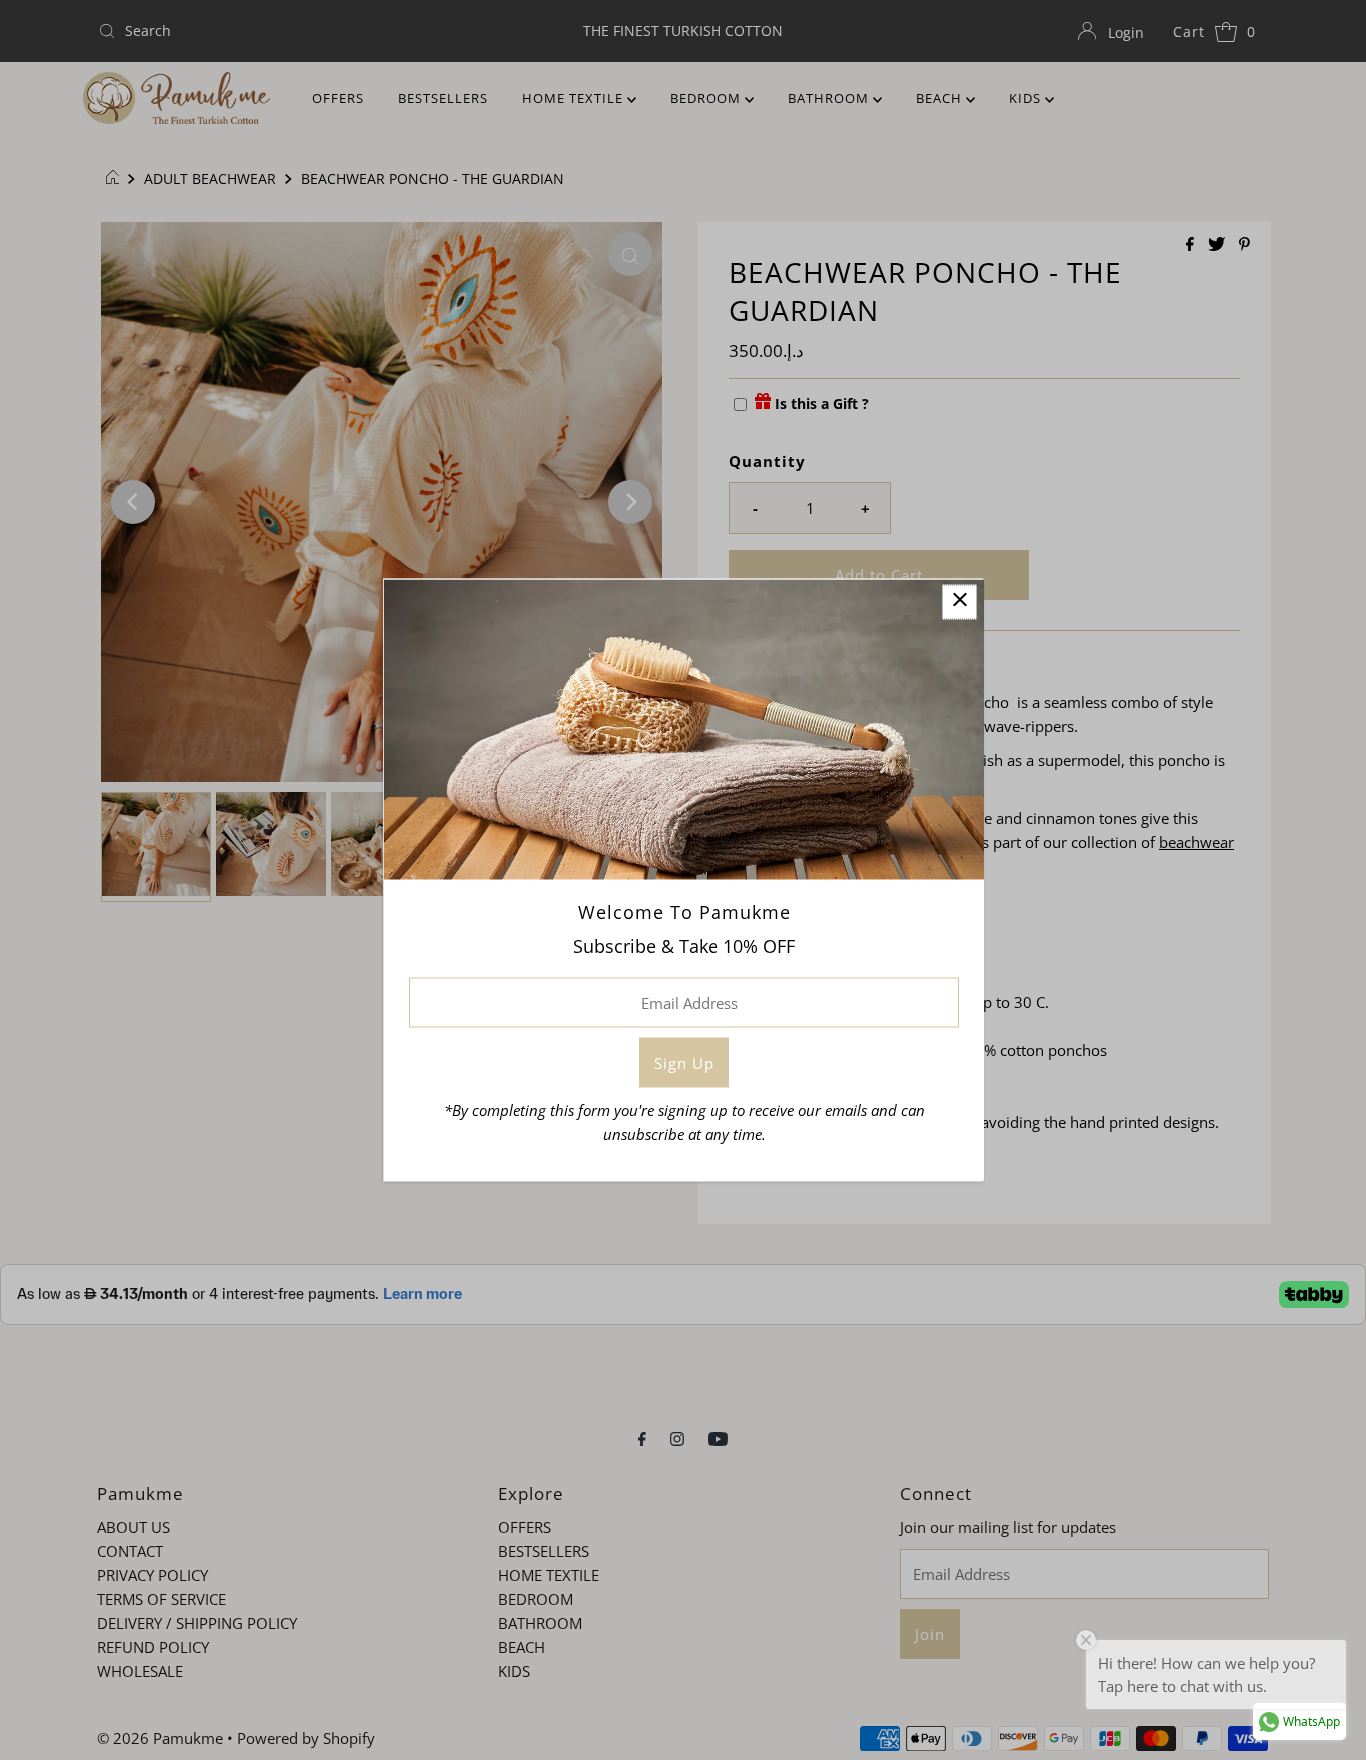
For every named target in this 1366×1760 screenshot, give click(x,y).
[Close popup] (959, 602)
